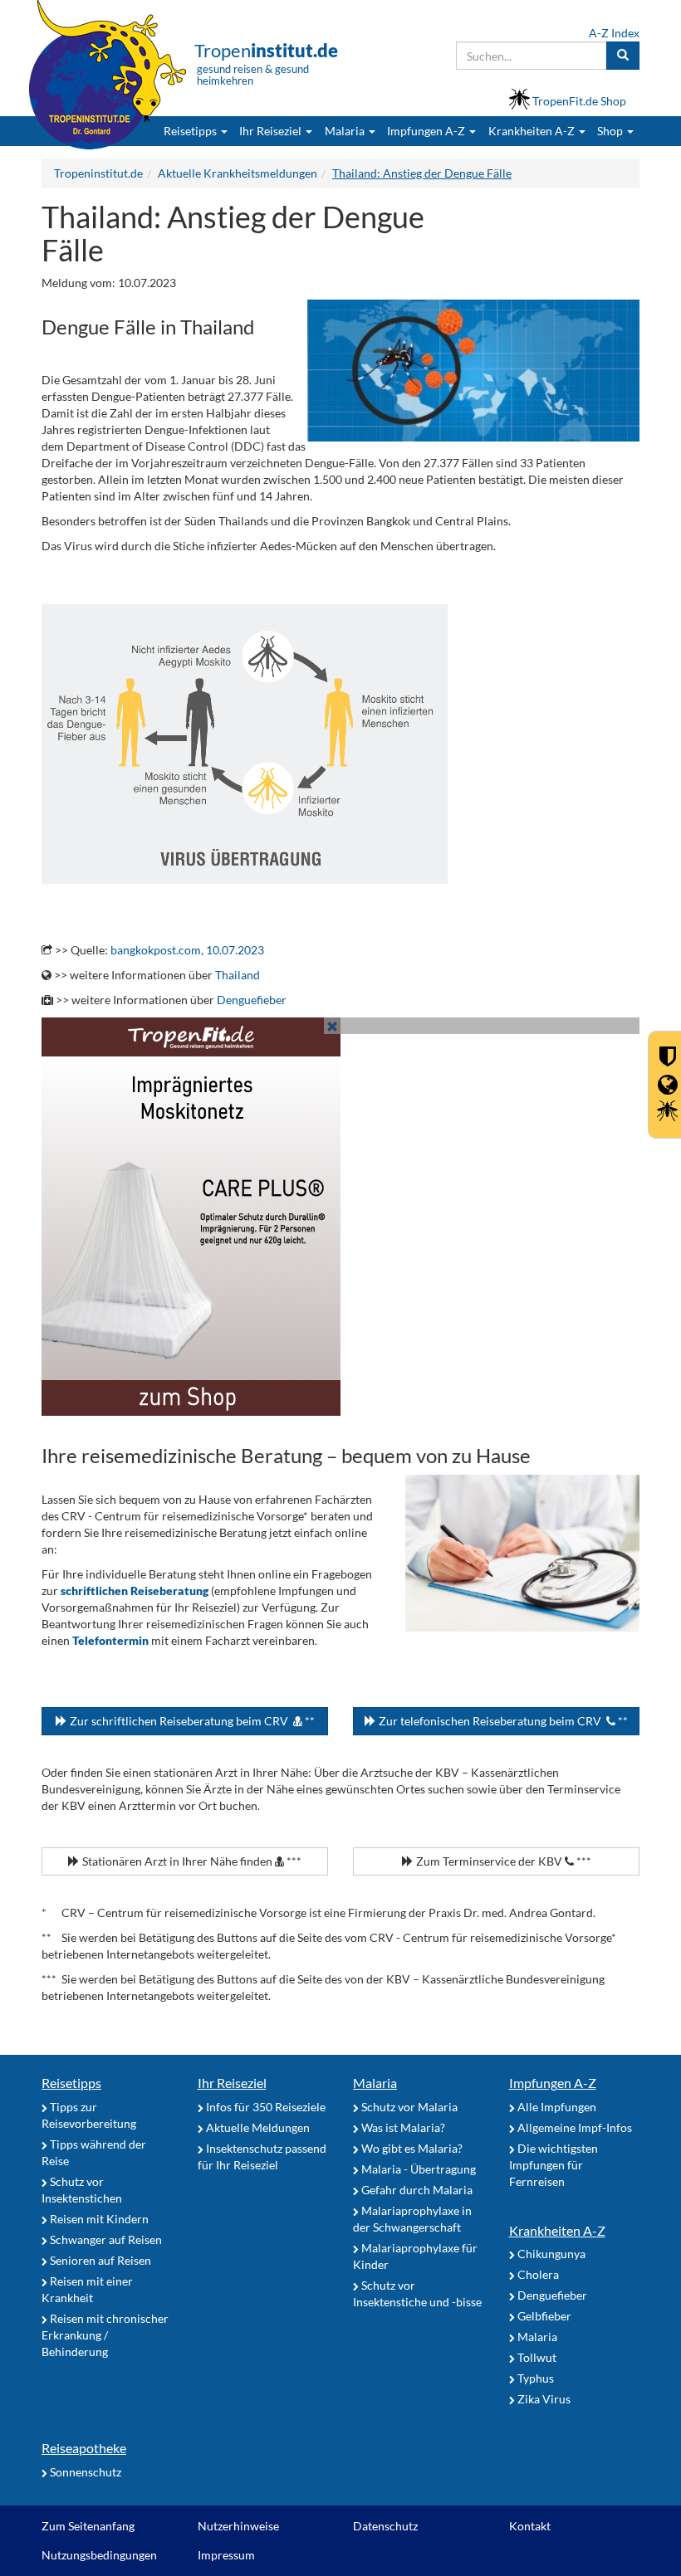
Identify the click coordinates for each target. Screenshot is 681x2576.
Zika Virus (543, 2399)
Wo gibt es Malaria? (411, 2148)
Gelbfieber (543, 2316)
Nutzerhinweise (238, 2526)
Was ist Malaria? (402, 2127)
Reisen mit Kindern (98, 2219)
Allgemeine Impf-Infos (573, 2127)
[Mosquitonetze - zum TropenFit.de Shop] (340, 1217)
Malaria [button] (346, 131)
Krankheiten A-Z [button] (533, 131)
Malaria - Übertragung (417, 2169)
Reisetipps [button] (191, 131)
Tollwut (536, 2357)
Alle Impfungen (556, 2107)
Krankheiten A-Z (557, 2230)
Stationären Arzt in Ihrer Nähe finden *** (191, 1861)
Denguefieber (252, 1000)
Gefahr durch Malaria (416, 2190)
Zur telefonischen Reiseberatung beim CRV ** (502, 1721)
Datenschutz (385, 2526)
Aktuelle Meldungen (257, 2127)
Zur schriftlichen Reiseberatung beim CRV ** (191, 1721)
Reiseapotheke (84, 2448)
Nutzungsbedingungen (99, 2555)
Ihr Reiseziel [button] (272, 131)
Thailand (238, 975)
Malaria (375, 2083)
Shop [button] (610, 131)
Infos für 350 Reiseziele (265, 2107)
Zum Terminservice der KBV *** (502, 1861)
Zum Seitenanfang (88, 2526)
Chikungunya (550, 2254)
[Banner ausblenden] (332, 1026)
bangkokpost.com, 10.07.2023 (187, 950)
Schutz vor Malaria (408, 2107)
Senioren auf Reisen (99, 2260)
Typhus (534, 2378)
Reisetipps (71, 2083)
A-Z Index (614, 33)
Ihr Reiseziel (232, 2083)
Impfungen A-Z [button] (427, 131)
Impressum (226, 2555)
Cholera (537, 2274)
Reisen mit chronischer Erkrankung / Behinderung (105, 2335)
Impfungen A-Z (553, 2083)
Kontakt (530, 2526)
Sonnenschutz (84, 2472)
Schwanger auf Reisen (105, 2239)
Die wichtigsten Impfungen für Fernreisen (554, 2165)
